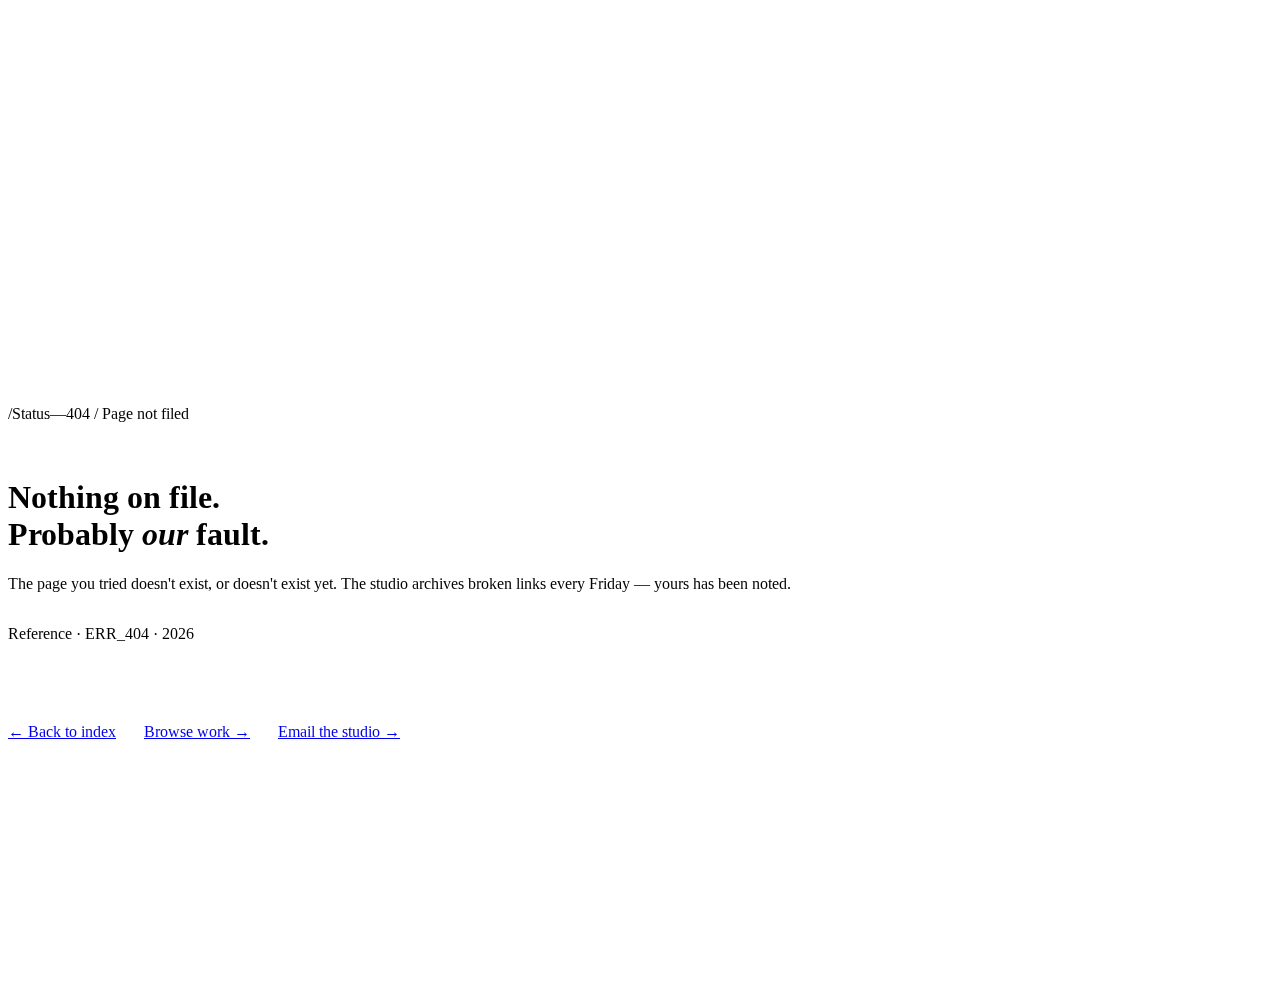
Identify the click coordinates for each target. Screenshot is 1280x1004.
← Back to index (62, 731)
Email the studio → (339, 731)
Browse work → (197, 731)
